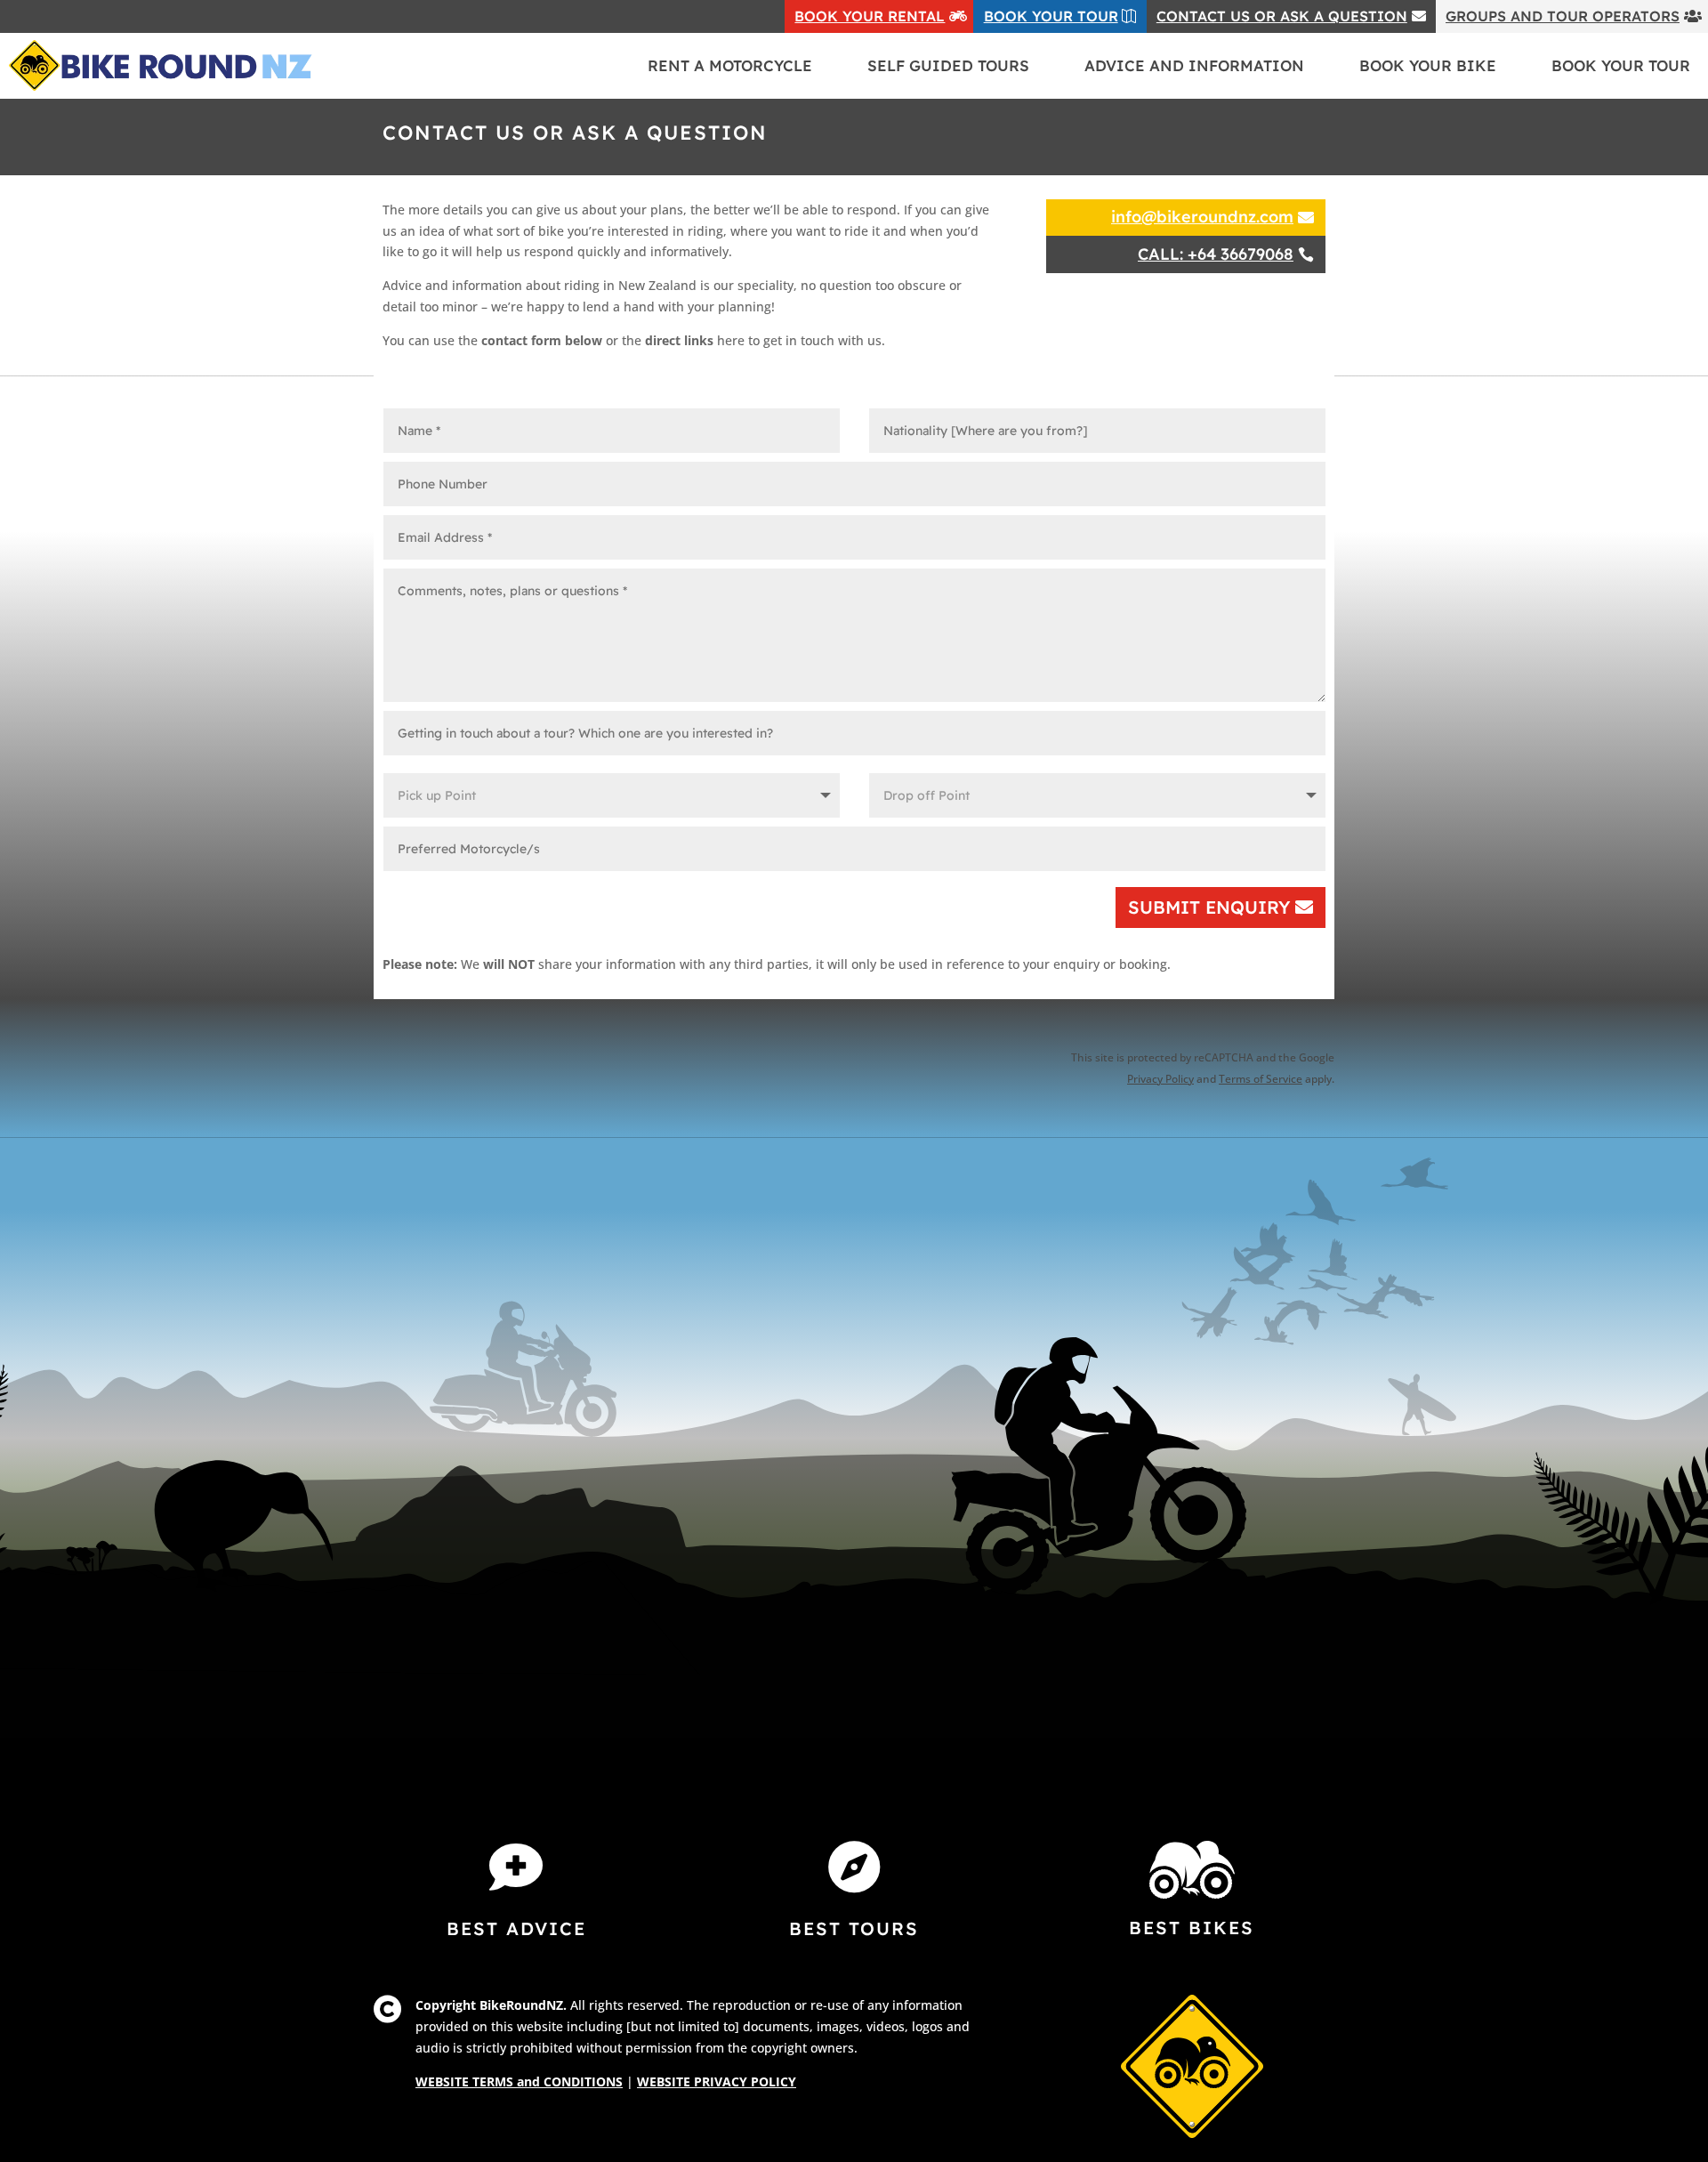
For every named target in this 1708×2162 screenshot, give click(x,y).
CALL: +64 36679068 (1216, 254)
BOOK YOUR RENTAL (870, 16)
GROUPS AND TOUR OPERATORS (1563, 16)
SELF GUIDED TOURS (948, 65)
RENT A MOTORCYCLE (730, 65)
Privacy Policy (1160, 1079)
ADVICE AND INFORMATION (1194, 65)
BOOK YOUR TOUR (1051, 16)
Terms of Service (1261, 1079)
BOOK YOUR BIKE (1428, 65)
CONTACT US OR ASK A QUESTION (1282, 16)
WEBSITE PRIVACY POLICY (717, 2081)
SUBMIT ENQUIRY (1209, 907)
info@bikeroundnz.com (1202, 217)
